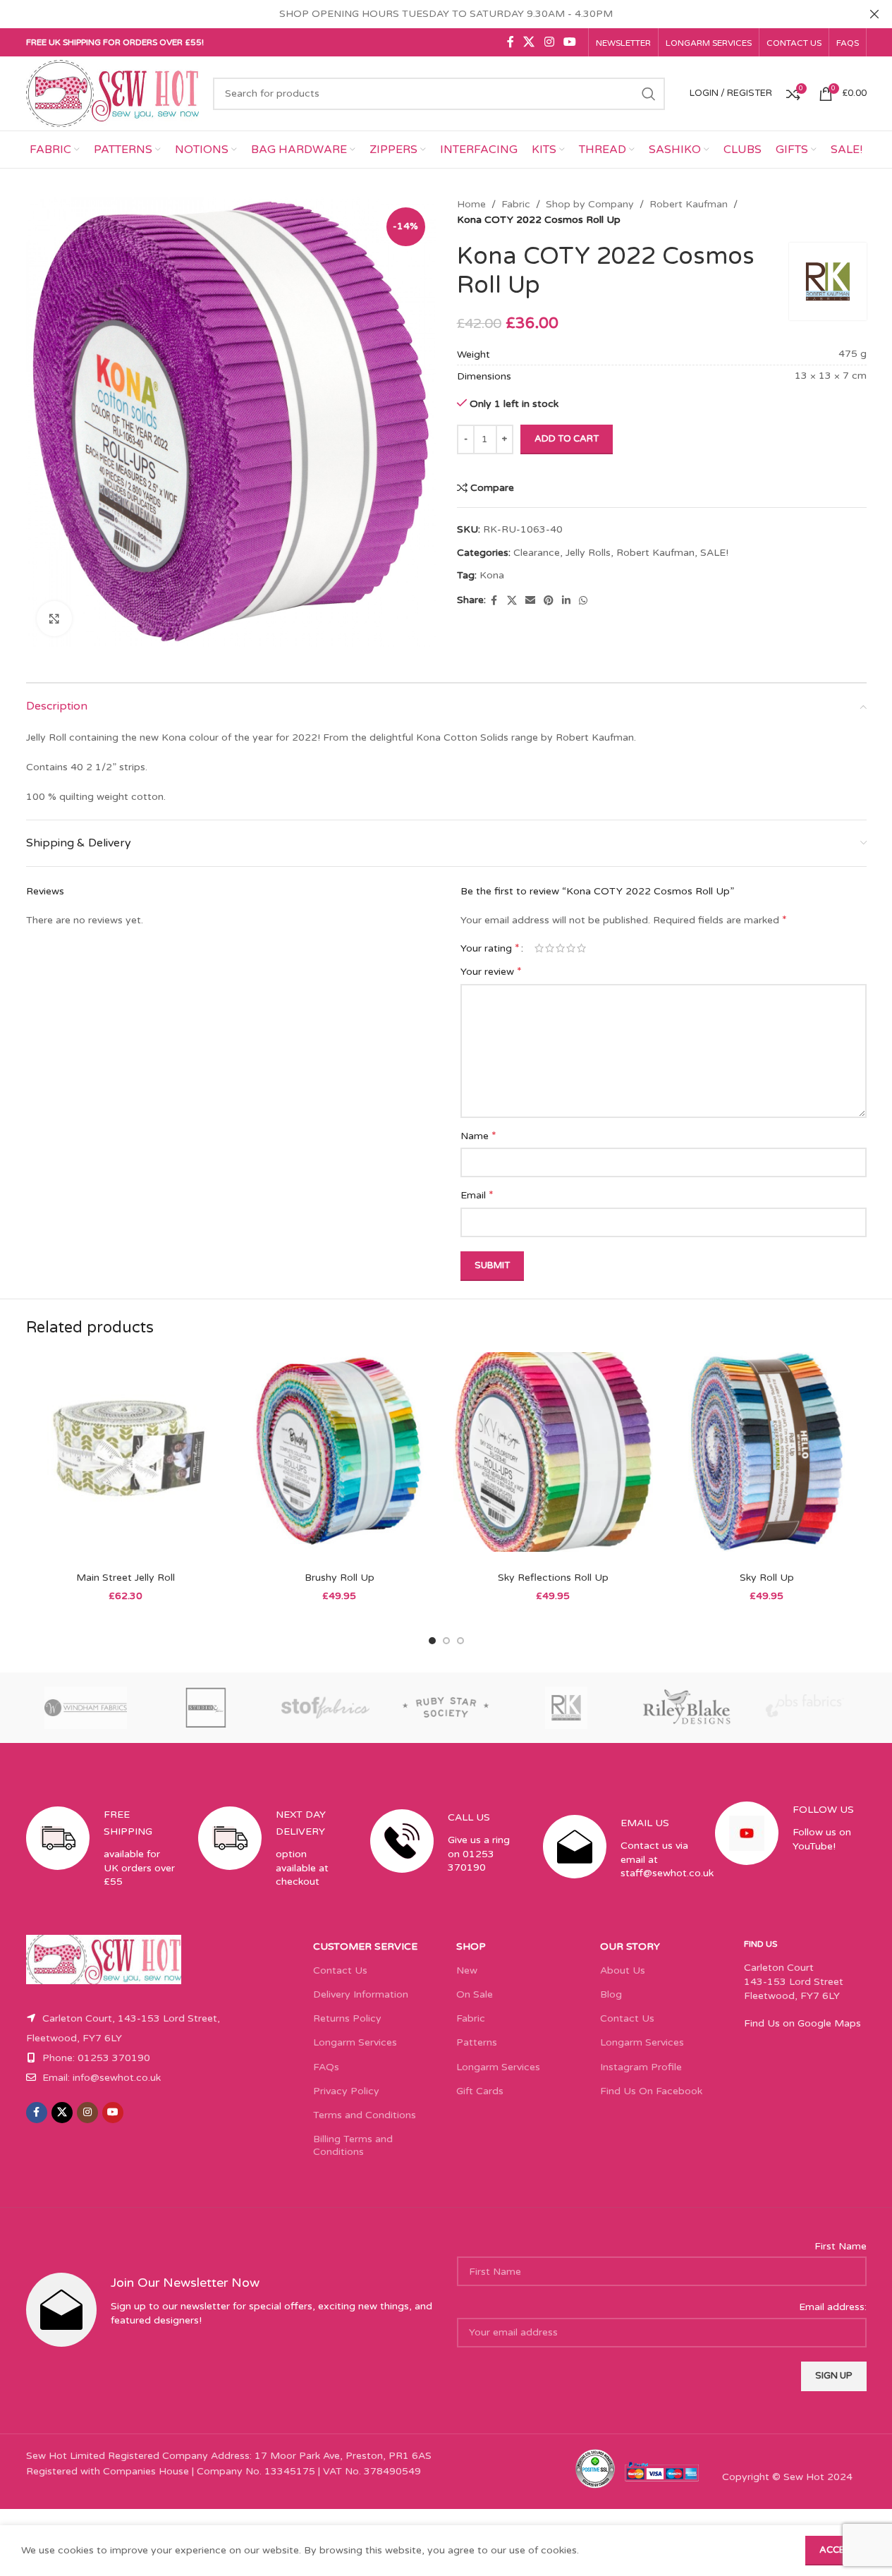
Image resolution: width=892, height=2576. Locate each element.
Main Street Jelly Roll (126, 1578)
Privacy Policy (346, 2091)
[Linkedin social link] (566, 601)
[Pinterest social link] (549, 601)
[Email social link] (530, 601)
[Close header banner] (874, 14)
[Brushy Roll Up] (340, 1458)
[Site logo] (113, 93)
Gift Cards (480, 2091)
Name (478, 1136)
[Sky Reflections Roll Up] (553, 1458)
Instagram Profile (641, 2067)
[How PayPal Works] (662, 2471)
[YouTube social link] (569, 42)
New (467, 1970)
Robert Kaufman (689, 204)
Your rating (490, 948)
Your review (491, 971)
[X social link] (529, 42)
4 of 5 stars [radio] (571, 948)
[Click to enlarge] (54, 619)
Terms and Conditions (365, 2115)
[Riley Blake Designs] (686, 1708)
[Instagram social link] (549, 42)
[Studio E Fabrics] (206, 1708)
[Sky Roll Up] (767, 1458)
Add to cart (567, 439)
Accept (838, 2550)
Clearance (537, 553)
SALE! (714, 553)
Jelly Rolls (588, 553)
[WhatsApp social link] (583, 601)
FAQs (326, 2067)
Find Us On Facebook (651, 2091)
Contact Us (340, 1970)
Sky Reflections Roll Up (553, 1578)
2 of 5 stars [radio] (550, 948)
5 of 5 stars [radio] (581, 948)
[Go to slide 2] (446, 1641)
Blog (611, 1994)
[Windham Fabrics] (86, 1708)
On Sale (475, 1994)
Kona (492, 575)
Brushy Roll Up (340, 1578)
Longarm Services (355, 2042)
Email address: (833, 2307)
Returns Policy (347, 2018)
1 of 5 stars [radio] (539, 948)
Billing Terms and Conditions (353, 2145)
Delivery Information (361, 1994)
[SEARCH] (649, 94)
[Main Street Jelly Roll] (126, 1458)
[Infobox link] (102, 1860)
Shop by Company (590, 204)
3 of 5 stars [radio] (560, 948)
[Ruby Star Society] (446, 1708)
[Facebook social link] (511, 42)
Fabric (516, 204)
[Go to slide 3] (460, 1641)
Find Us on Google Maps (802, 2023)
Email (477, 1195)
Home (471, 204)
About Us (623, 1970)
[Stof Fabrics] (326, 1708)
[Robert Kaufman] (566, 1708)
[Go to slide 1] (432, 1641)
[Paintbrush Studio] (806, 1708)
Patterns (477, 2042)
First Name (841, 2246)
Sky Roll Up (767, 1578)
